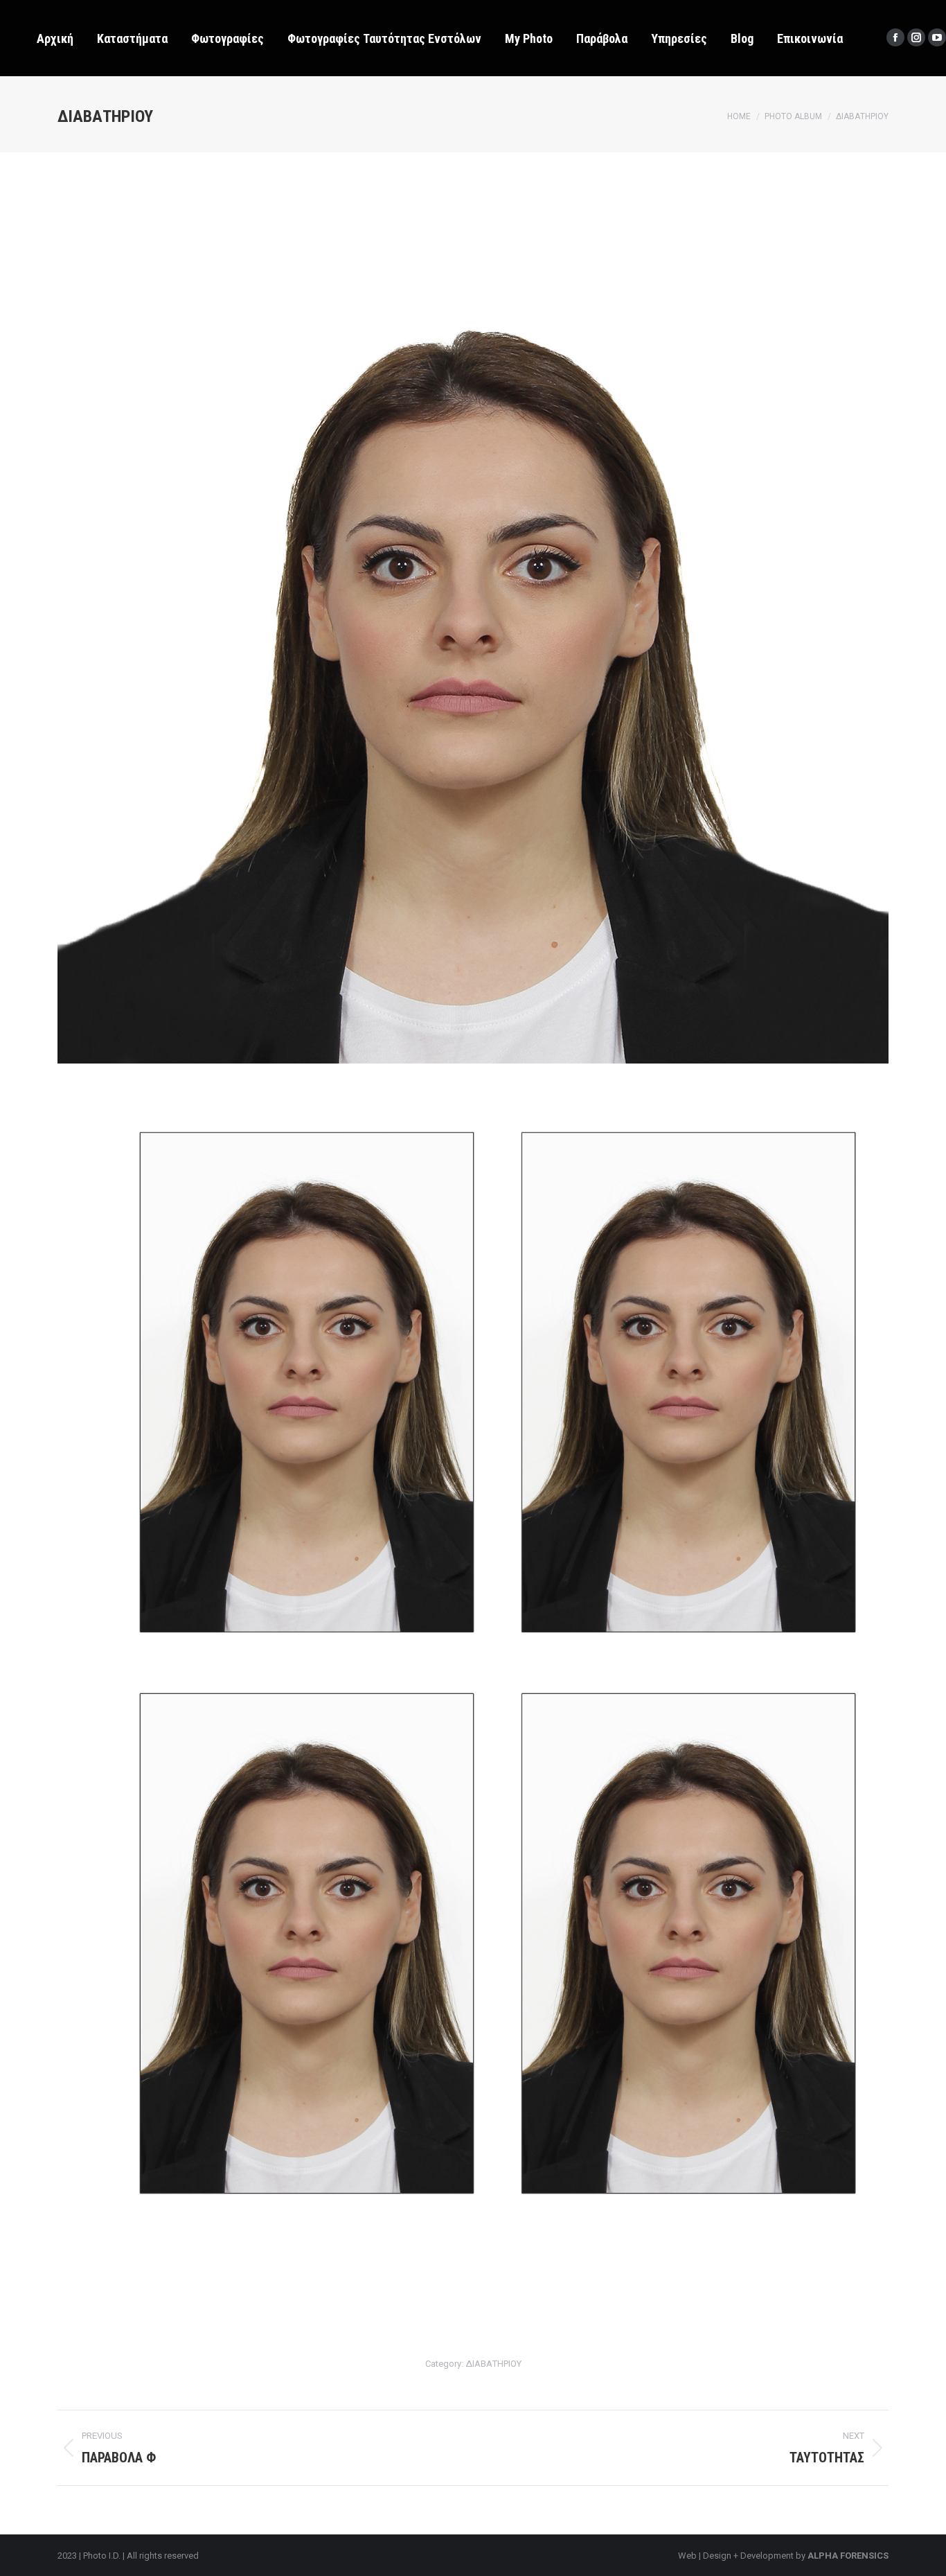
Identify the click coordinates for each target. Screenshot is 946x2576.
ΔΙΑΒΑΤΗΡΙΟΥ (493, 2364)
